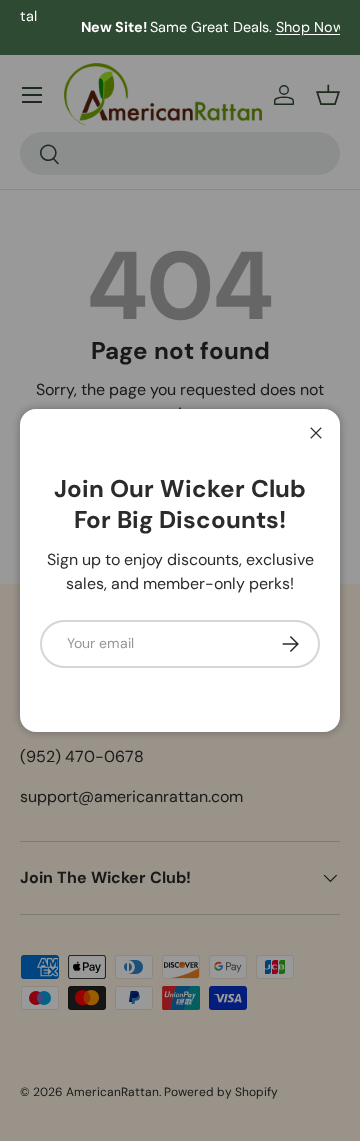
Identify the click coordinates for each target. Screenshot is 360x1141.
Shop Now (279, 27)
